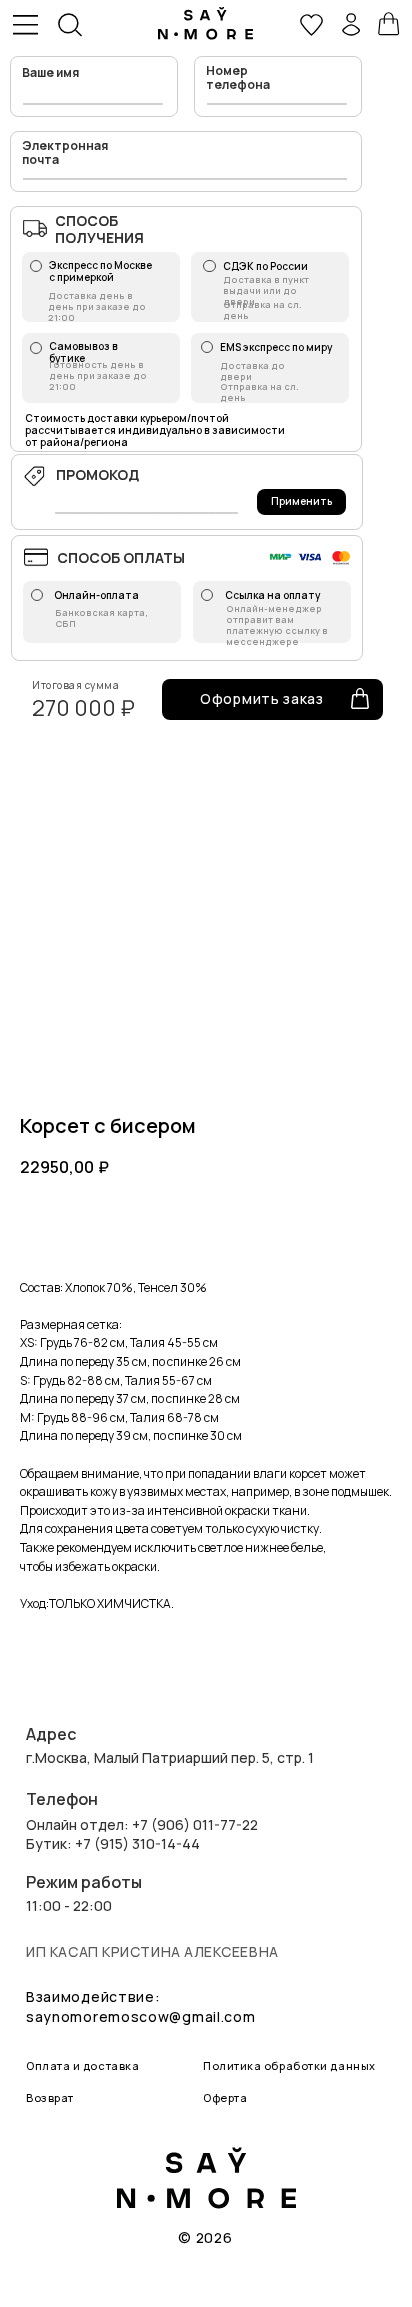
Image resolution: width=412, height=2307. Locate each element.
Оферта (225, 2097)
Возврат (50, 2097)
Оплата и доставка (82, 2065)
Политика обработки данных (289, 2065)
